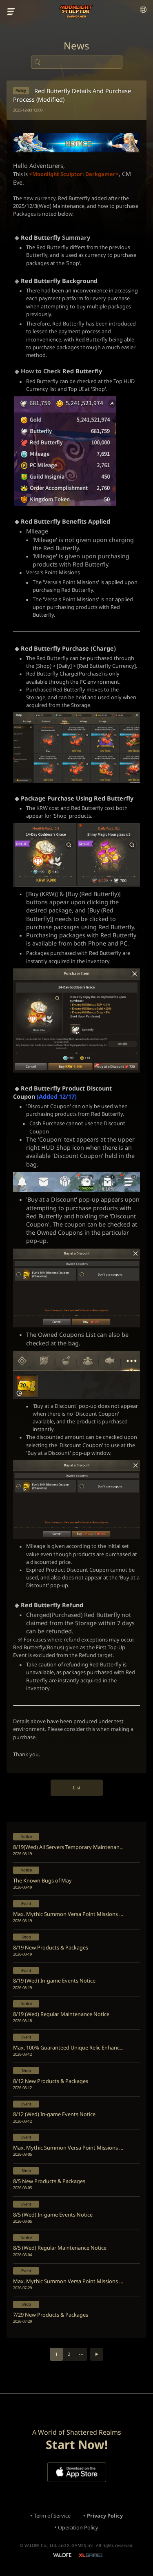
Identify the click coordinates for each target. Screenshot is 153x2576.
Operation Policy (78, 2527)
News (76, 46)
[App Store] (77, 2472)
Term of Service (52, 2516)
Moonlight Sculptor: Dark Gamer (76, 12)
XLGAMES (90, 2555)
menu (11, 12)
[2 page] (97, 2354)
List (77, 1788)
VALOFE (62, 2556)
